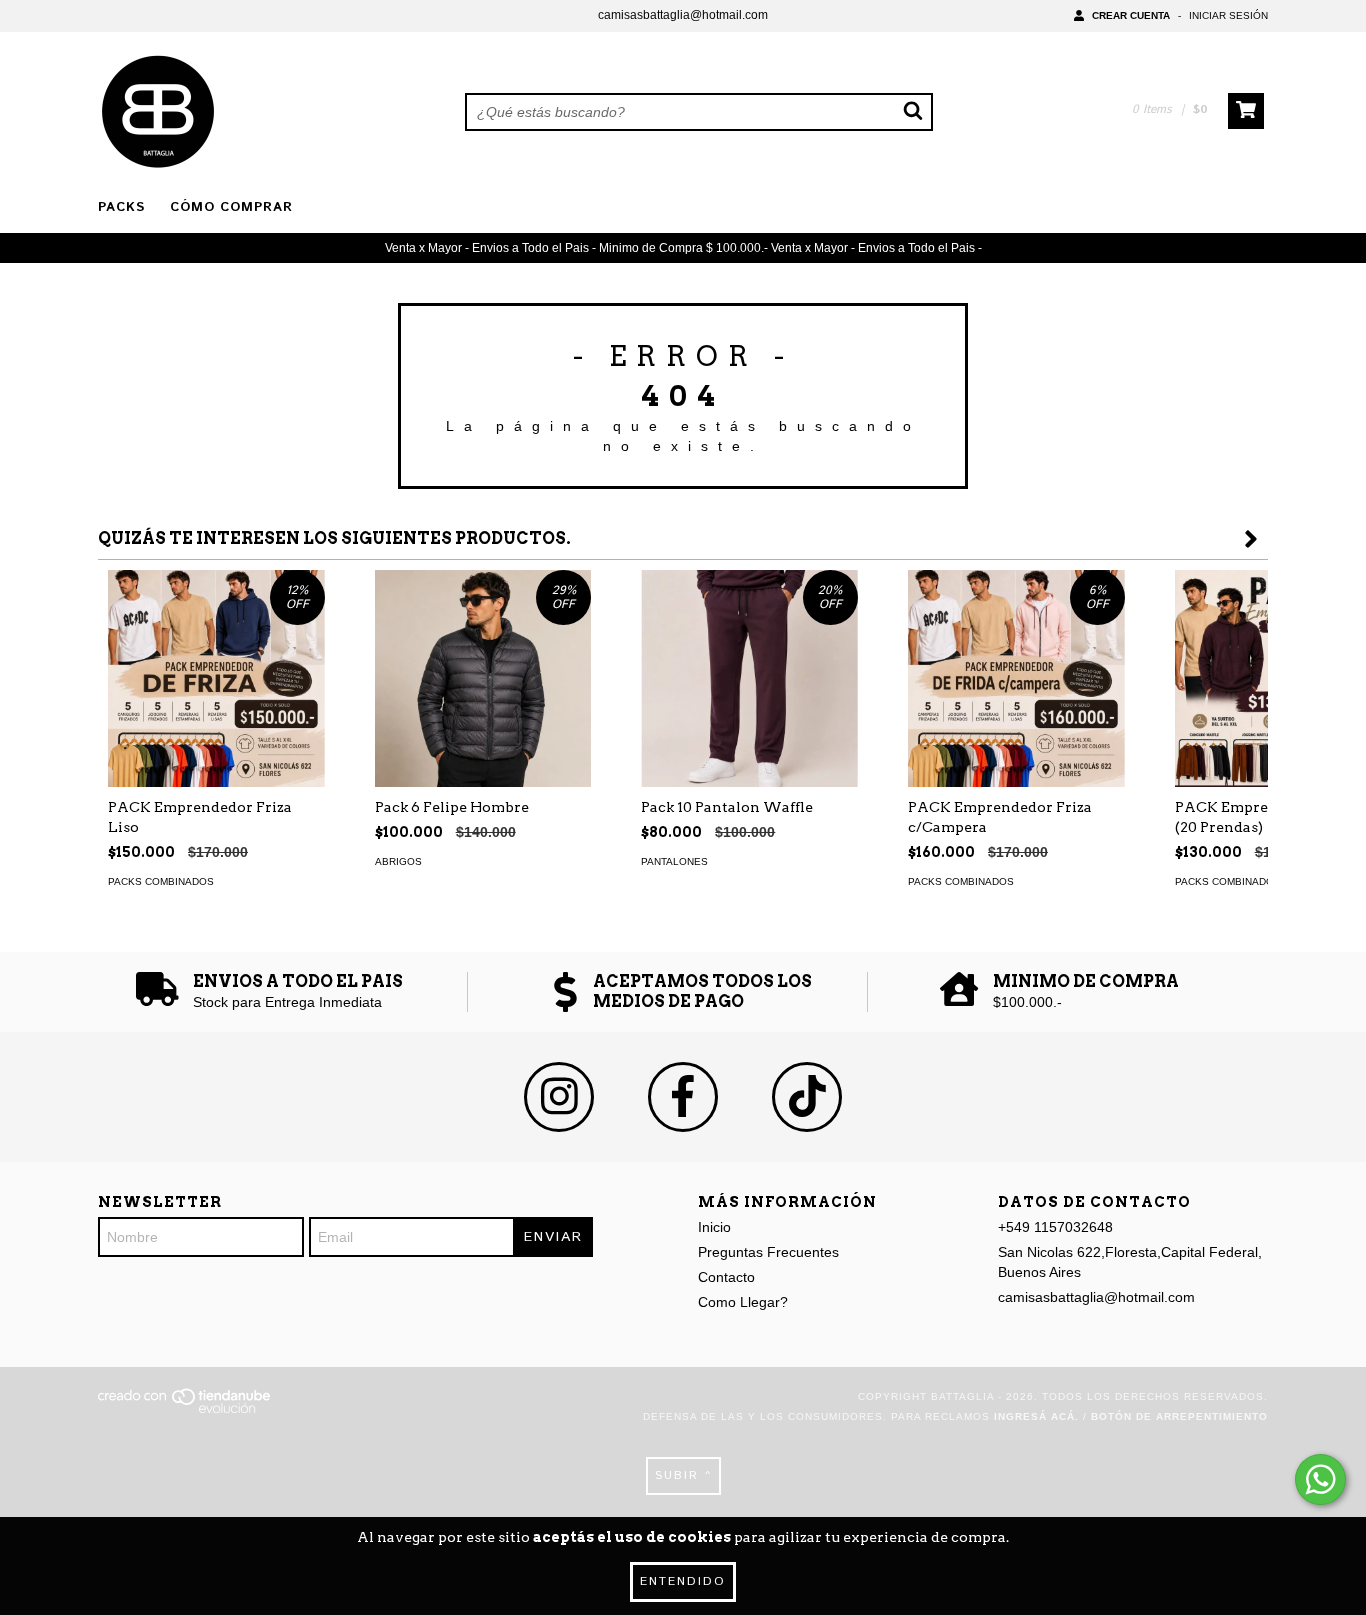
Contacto (726, 1277)
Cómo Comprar (231, 207)
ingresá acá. (1036, 1416)
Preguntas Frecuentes (768, 1252)
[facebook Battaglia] (683, 1097)
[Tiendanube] (185, 1409)
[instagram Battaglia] (559, 1097)
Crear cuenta (1131, 15)
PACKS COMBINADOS (161, 881)
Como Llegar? (743, 1302)
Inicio (714, 1227)
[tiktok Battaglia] (807, 1097)
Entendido (683, 1581)
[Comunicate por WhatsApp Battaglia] (1320, 1479)
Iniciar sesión (1228, 15)
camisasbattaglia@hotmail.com (683, 15)
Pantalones (674, 861)
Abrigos (398, 861)
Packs (121, 207)
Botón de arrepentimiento (1179, 1416)
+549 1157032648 (1055, 1227)
